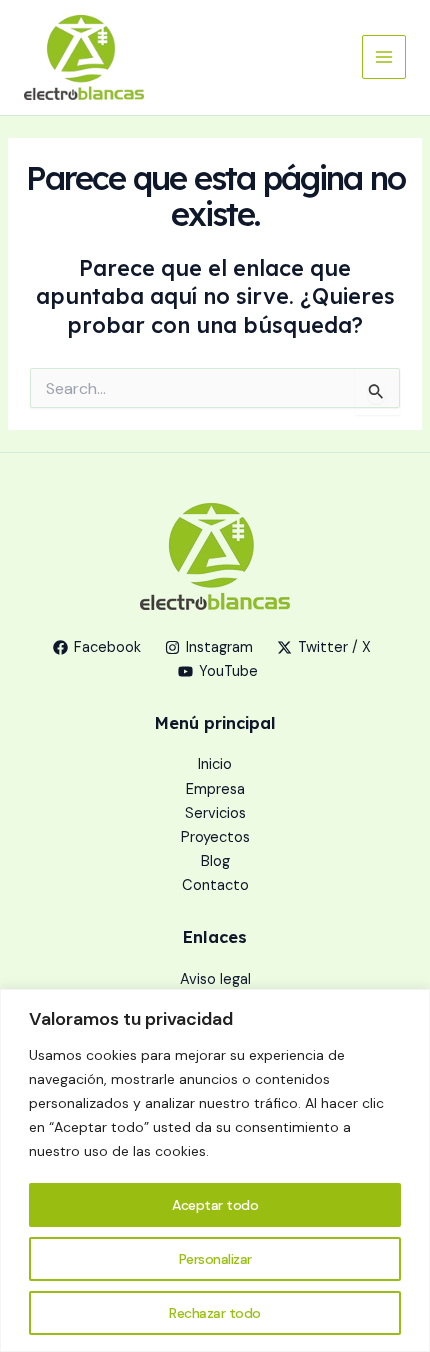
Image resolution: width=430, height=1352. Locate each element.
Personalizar (215, 1259)
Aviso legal (215, 979)
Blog (215, 861)
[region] (215, 1170)
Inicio (215, 764)
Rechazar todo (215, 1313)
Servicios (215, 813)
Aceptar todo (215, 1205)
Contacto (215, 885)
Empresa (215, 789)
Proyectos (215, 837)
